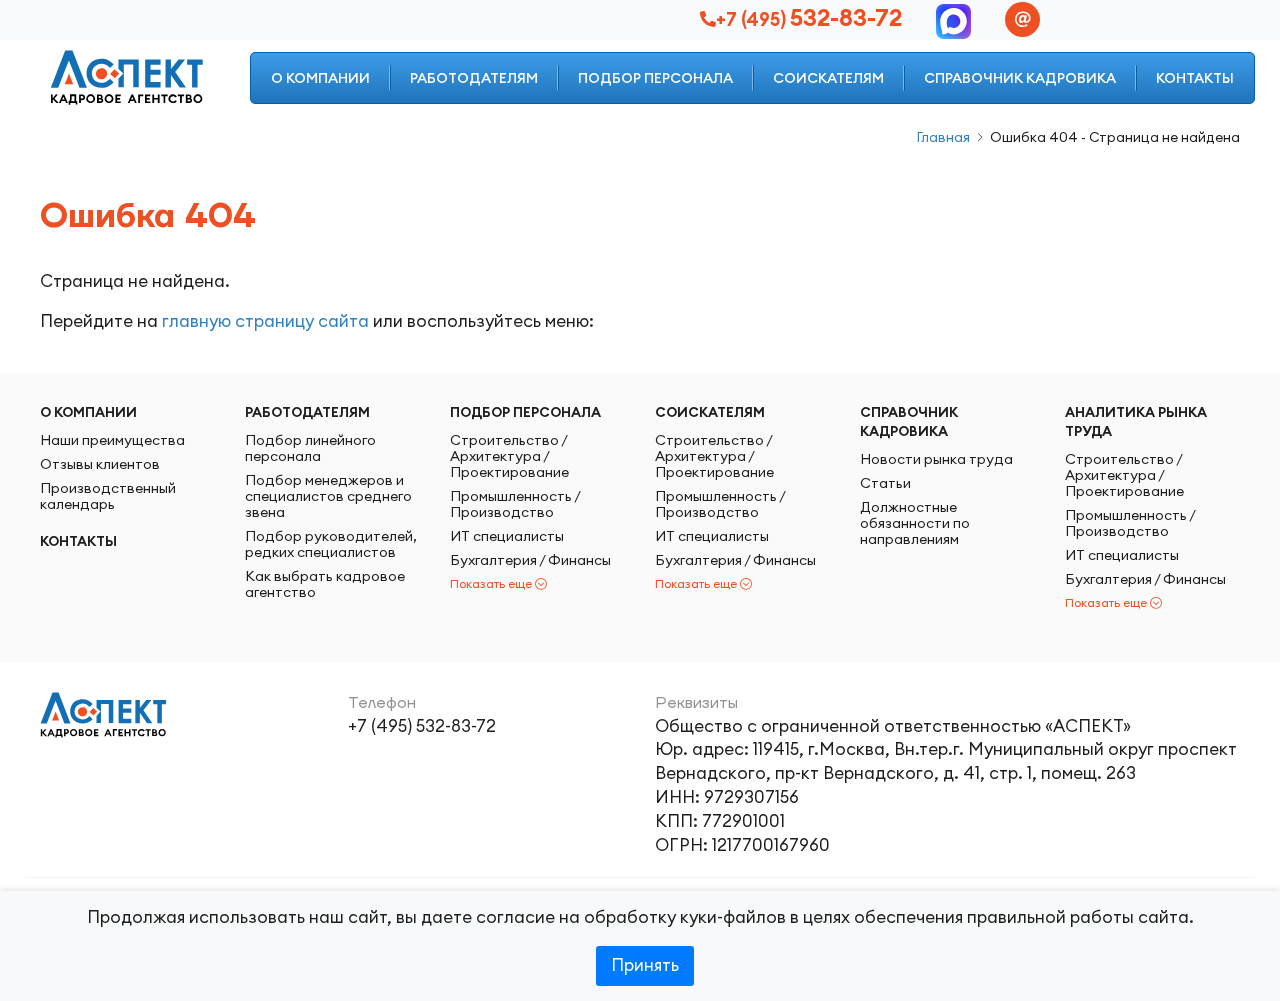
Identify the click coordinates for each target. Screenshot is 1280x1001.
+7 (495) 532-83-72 (422, 726)
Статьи (885, 483)
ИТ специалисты (507, 536)
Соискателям (828, 78)
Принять (645, 965)
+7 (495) (809, 19)
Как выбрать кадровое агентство (325, 584)
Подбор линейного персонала (310, 448)
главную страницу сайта (265, 321)
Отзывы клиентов (100, 464)
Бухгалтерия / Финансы (530, 560)
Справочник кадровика (1020, 78)
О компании (320, 78)
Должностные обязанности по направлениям (915, 523)
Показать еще (491, 583)
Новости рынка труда (936, 459)
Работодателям (474, 78)
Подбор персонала (655, 78)
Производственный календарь (108, 496)
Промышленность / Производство (515, 504)
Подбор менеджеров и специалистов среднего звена (328, 496)
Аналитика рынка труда (1136, 421)
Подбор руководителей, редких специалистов (331, 544)
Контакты (1195, 78)
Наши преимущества (112, 440)
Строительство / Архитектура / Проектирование (509, 456)
